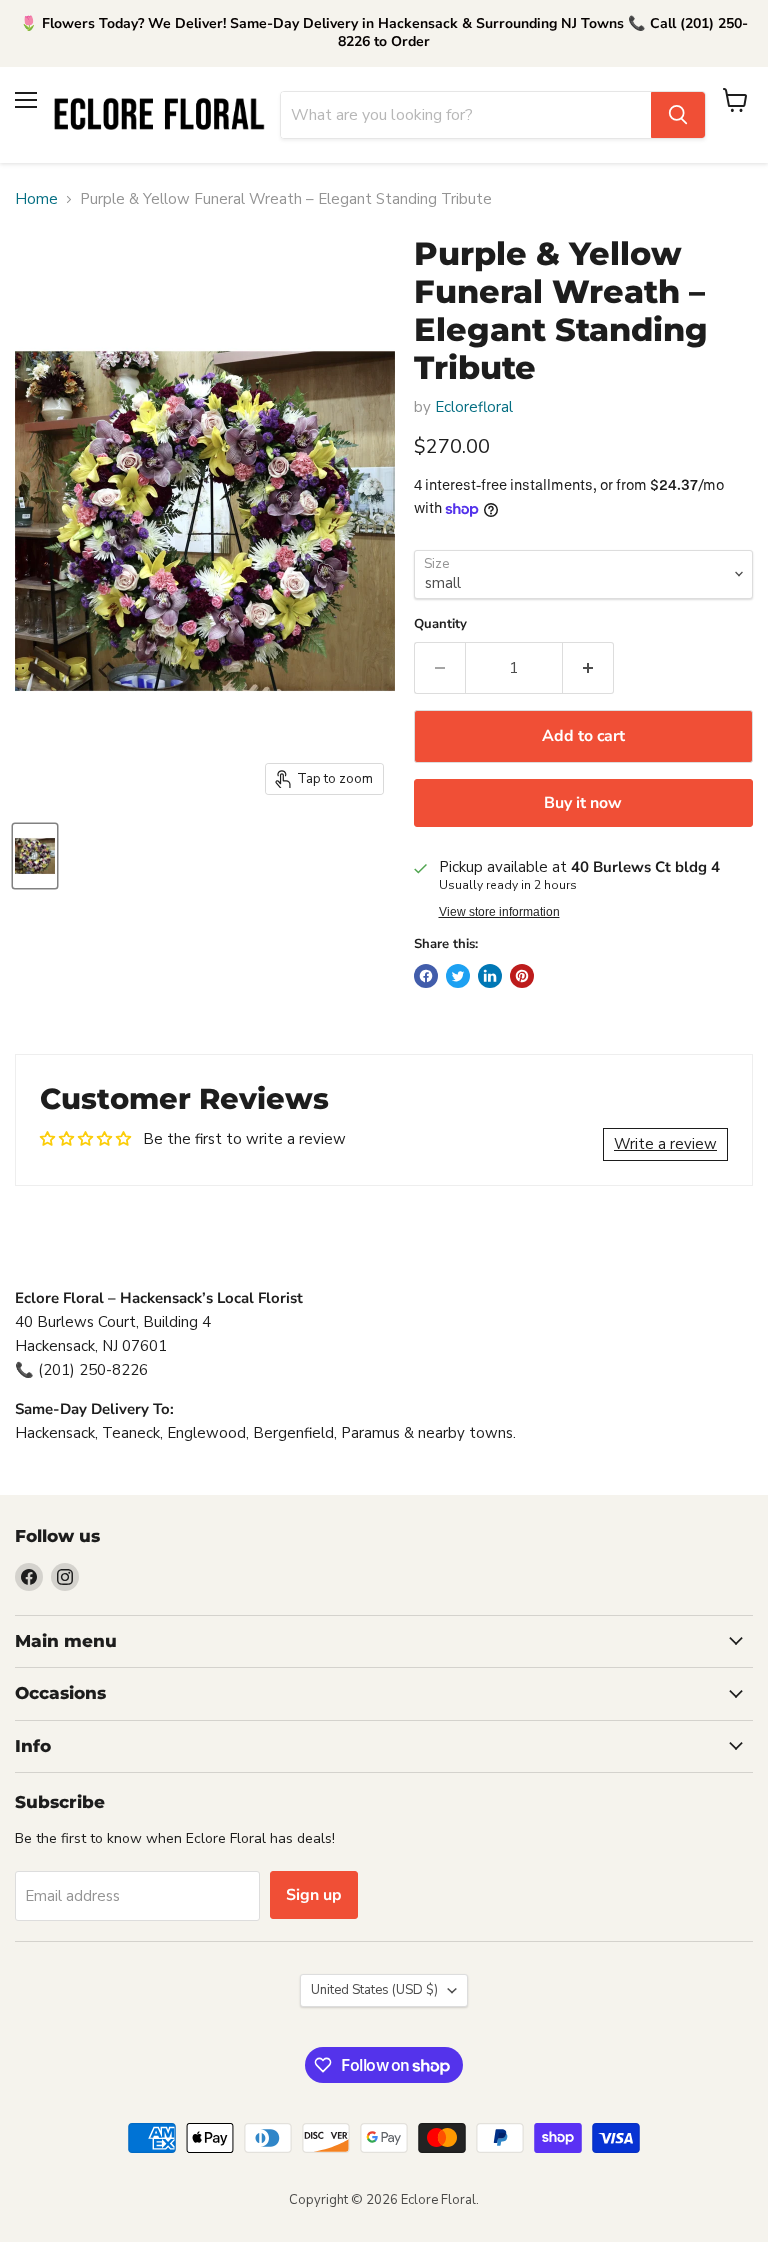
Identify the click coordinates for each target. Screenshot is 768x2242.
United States (374, 1990)
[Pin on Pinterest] (522, 976)
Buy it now (583, 803)
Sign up (314, 1895)
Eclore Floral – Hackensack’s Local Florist (159, 1298)
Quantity (440, 624)
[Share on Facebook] (426, 976)
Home (36, 199)
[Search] (678, 115)
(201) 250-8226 (93, 1370)
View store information (499, 912)
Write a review (665, 1144)
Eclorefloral (474, 407)
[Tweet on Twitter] (458, 976)
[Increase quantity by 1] (588, 668)
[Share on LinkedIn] (490, 976)
